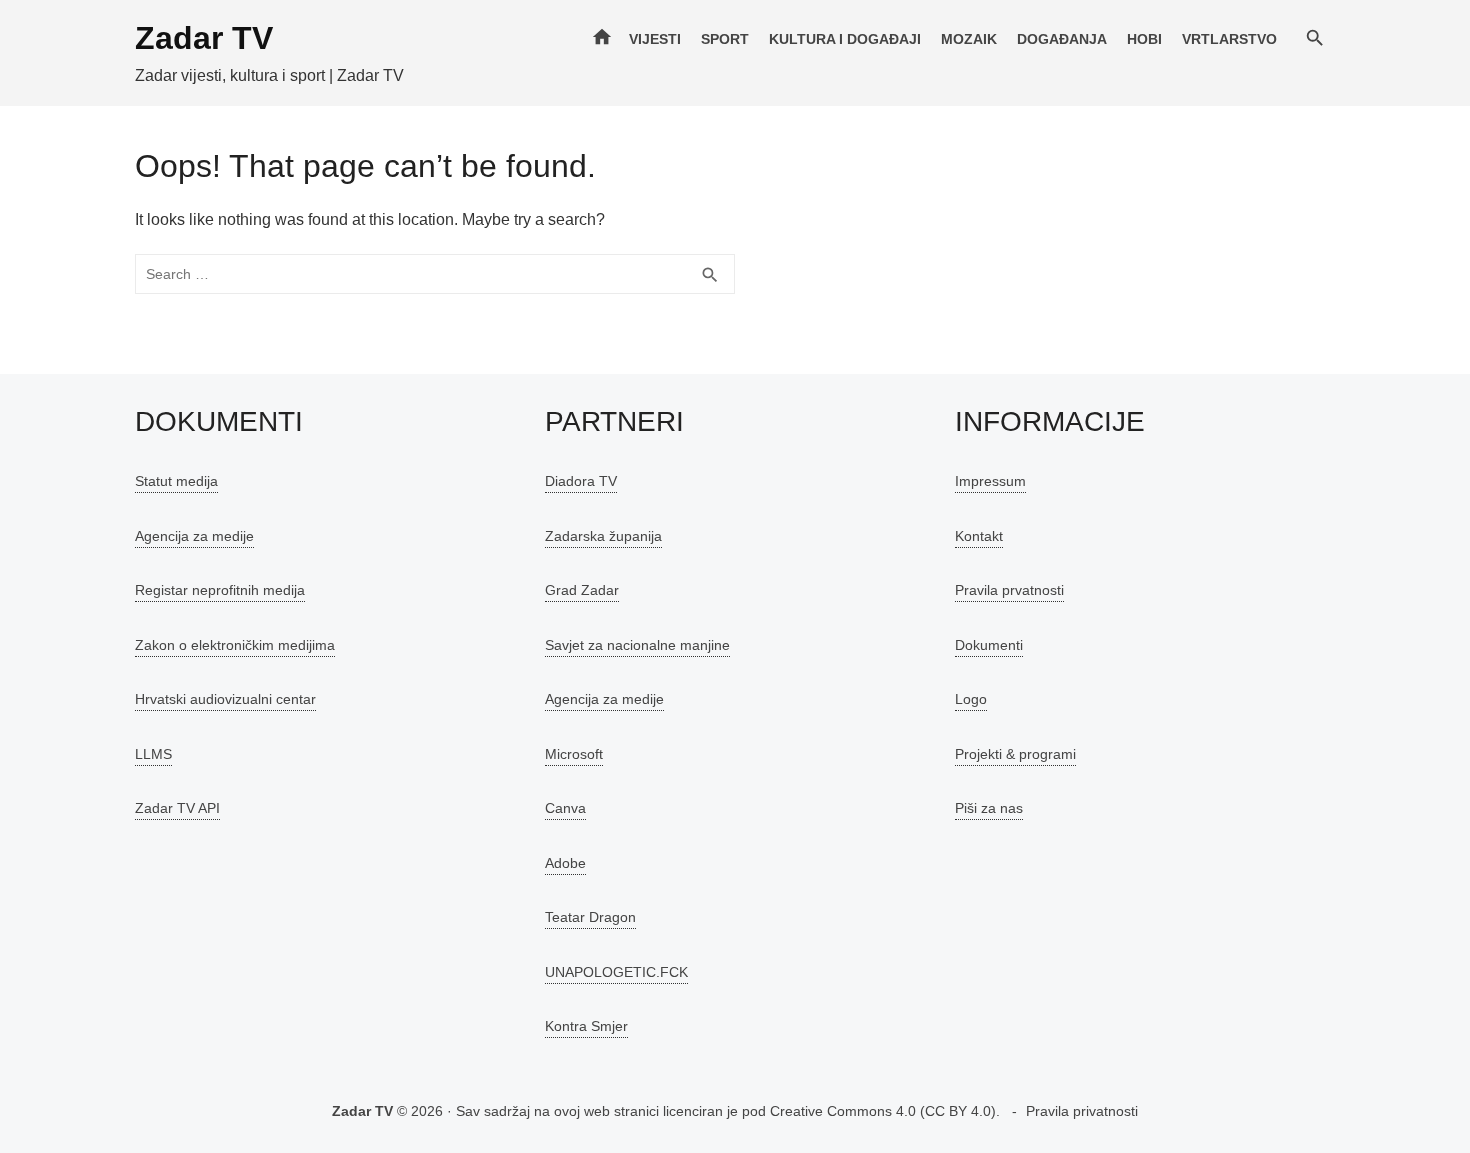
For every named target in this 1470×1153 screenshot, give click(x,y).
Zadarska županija (603, 536)
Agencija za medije (194, 536)
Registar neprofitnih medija (220, 590)
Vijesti (655, 39)
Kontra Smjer (586, 1026)
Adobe (565, 863)
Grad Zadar (582, 590)
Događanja (1062, 39)
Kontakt (979, 536)
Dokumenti (989, 645)
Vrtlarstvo (1229, 39)
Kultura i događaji (845, 39)
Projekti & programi (1015, 754)
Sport (725, 39)
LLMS (153, 754)
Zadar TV (204, 38)
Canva (565, 808)
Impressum (990, 481)
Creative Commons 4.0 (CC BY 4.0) (883, 1111)
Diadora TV (581, 481)
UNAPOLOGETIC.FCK (616, 972)
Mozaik (969, 39)
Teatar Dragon (590, 917)
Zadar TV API (177, 808)
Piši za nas (989, 808)
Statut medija (176, 481)
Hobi (1144, 39)
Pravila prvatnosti (1009, 590)
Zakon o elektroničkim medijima (235, 645)
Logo (971, 699)
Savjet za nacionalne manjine (637, 645)
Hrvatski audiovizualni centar (225, 699)
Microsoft (574, 754)
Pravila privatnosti (1082, 1111)
